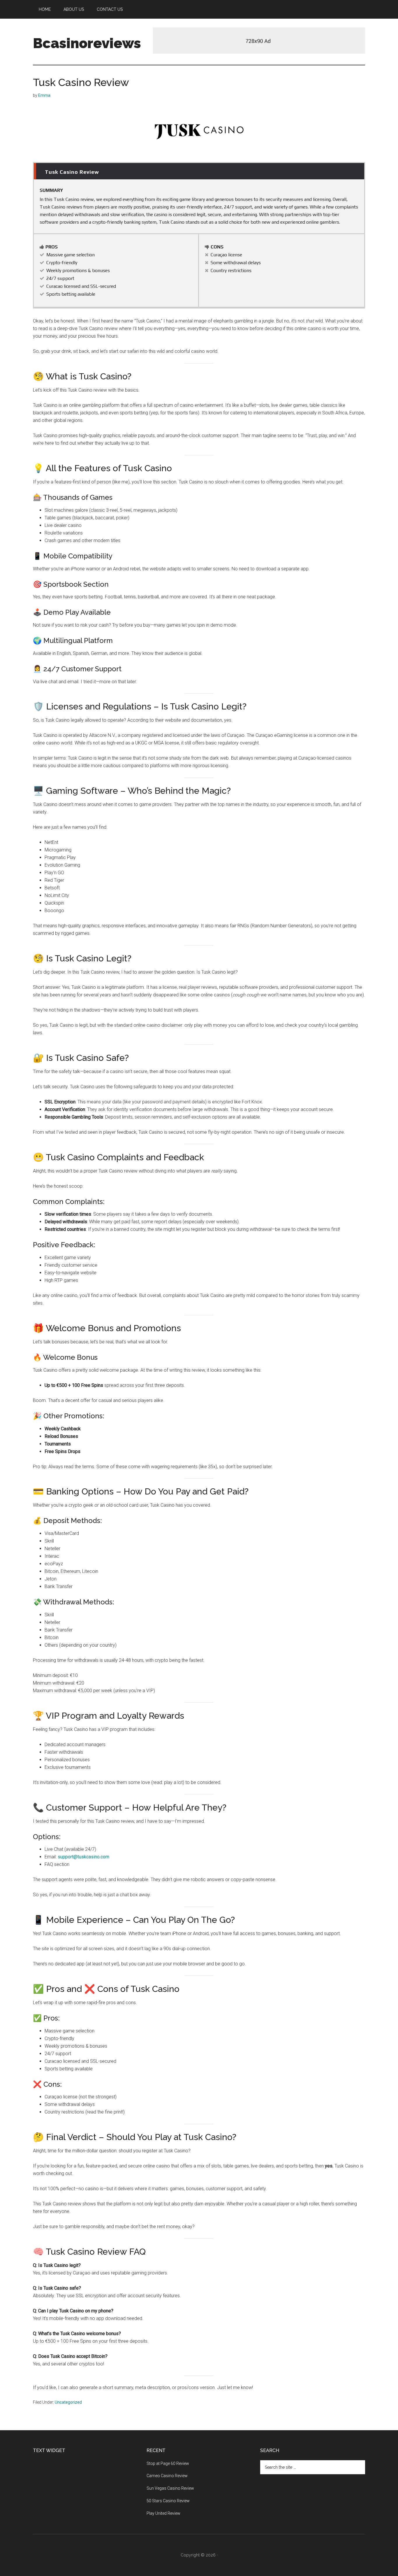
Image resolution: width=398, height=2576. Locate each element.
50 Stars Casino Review (168, 2501)
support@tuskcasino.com (83, 1857)
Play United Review (163, 2513)
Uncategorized (68, 2402)
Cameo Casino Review (167, 2476)
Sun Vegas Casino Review (170, 2488)
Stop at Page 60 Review (168, 2463)
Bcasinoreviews (87, 43)
